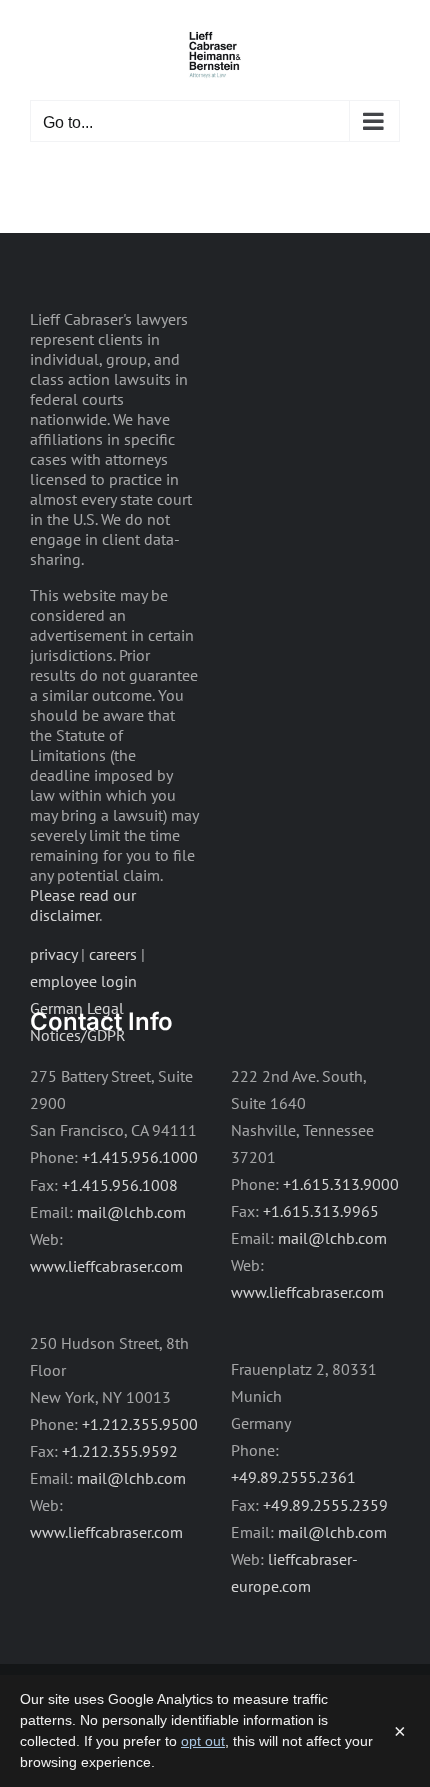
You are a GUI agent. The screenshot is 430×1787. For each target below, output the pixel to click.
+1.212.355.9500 (140, 1424)
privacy (53, 954)
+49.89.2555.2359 (325, 1505)
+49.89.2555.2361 (293, 1477)
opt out (203, 1741)
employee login (83, 981)
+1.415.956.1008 (120, 1185)
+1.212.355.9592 (120, 1451)
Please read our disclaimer (83, 905)
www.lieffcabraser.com (106, 1266)
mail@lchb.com (131, 1212)
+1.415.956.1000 (140, 1157)
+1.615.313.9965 (321, 1211)
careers (113, 954)
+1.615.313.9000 (341, 1184)
